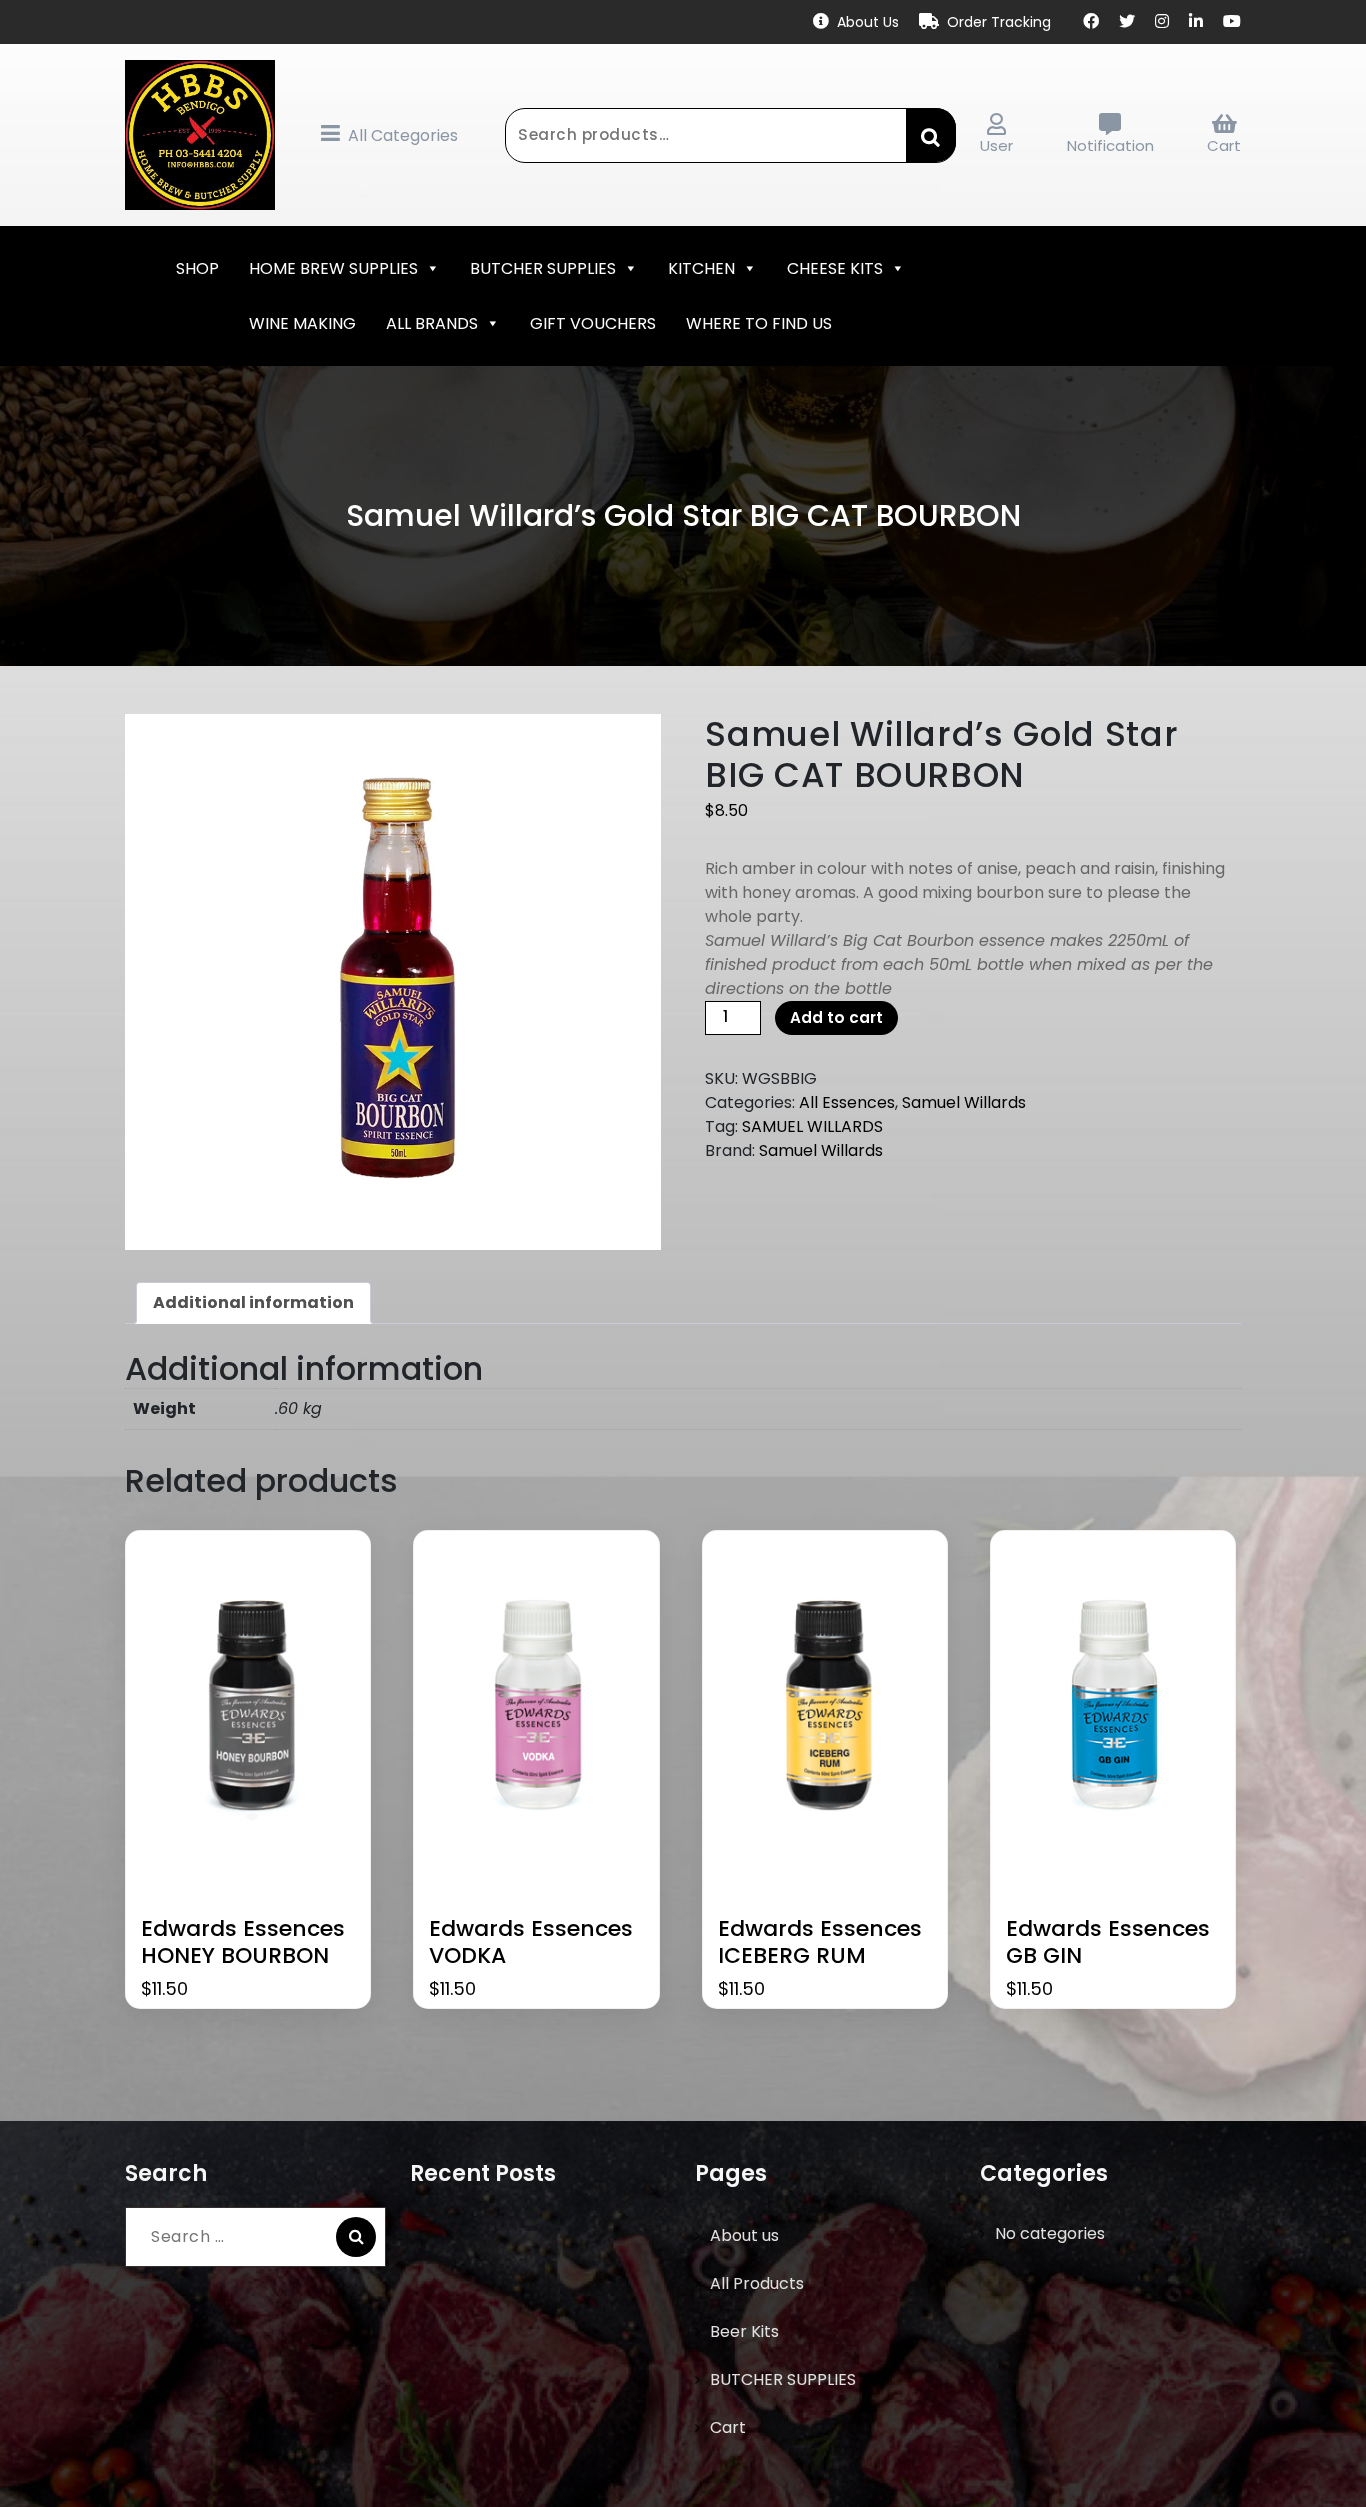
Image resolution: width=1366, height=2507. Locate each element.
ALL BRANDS (432, 323)
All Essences (847, 1102)
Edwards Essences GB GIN (1108, 1942)
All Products (757, 2283)
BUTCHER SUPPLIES (543, 268)
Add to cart (836, 1017)
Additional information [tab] (253, 1302)
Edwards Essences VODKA (531, 1942)
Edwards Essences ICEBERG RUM (820, 1942)
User (996, 145)
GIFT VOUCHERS (593, 323)
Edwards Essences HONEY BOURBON (243, 1942)
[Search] (356, 2237)
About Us (868, 22)
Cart (1224, 145)
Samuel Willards (964, 1102)
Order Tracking (999, 22)
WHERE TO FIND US (759, 323)
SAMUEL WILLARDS (812, 1126)
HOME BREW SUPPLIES (333, 268)
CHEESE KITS (835, 268)
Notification (1110, 145)
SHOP (197, 268)
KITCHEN (701, 268)
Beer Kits (744, 2331)
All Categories (403, 135)
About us (744, 2235)
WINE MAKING (302, 323)
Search (931, 135)
